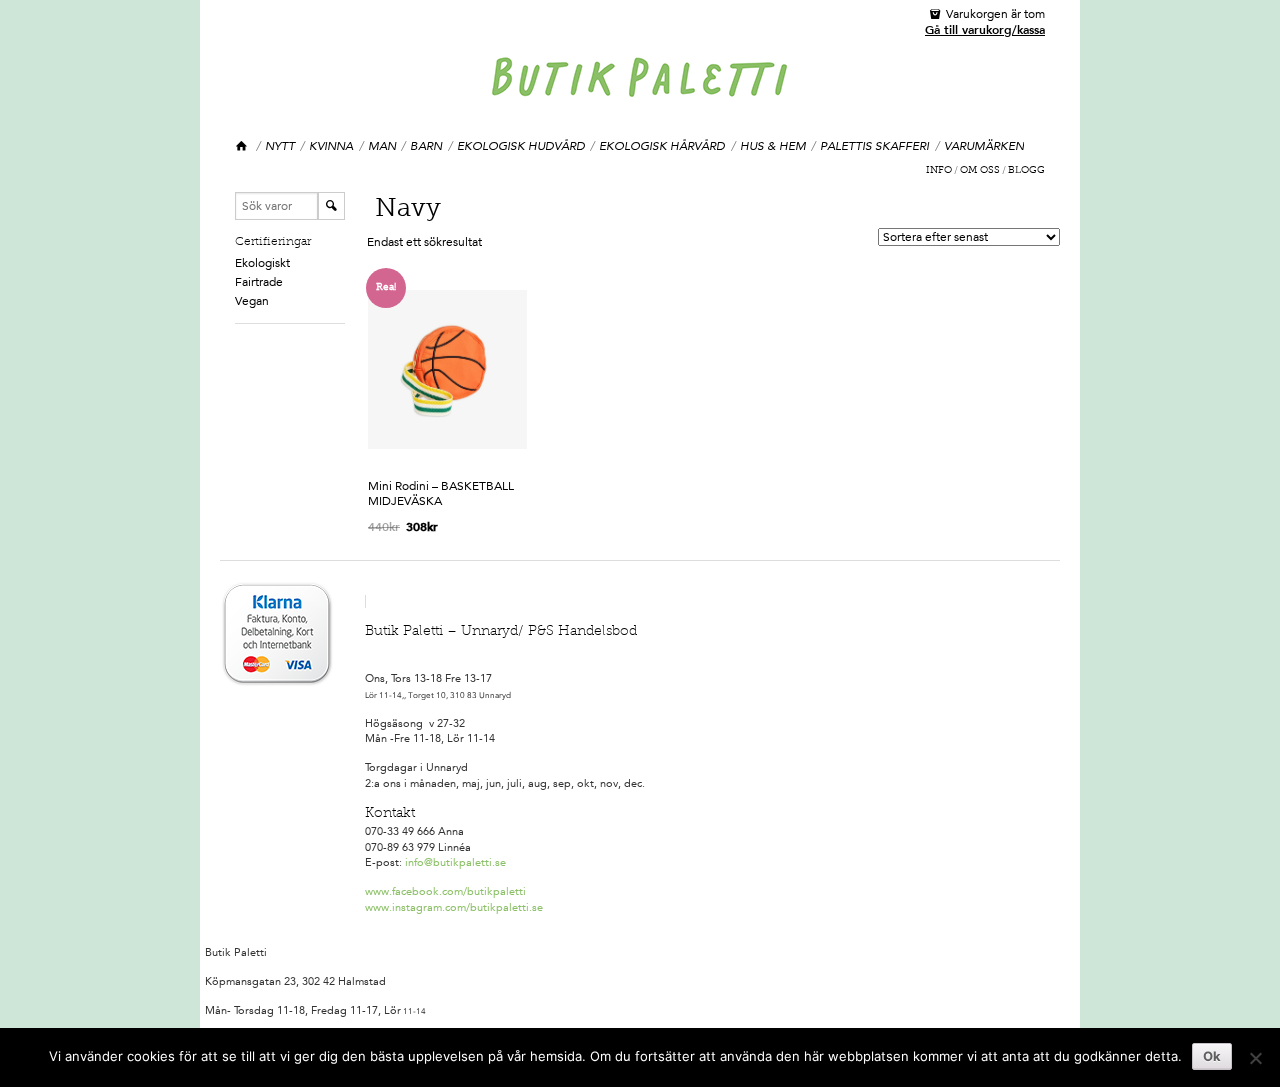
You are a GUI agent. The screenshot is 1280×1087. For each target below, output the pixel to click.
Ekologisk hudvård (521, 146)
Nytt (280, 146)
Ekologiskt (262, 263)
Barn (426, 146)
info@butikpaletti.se (455, 862)
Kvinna (331, 146)
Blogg (1026, 171)
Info (939, 171)
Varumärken (984, 146)
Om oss (980, 171)
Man (382, 146)
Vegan (252, 301)
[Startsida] (242, 146)
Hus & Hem (773, 146)
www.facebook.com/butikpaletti (445, 891)
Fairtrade (259, 282)
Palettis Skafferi (874, 146)
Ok (1212, 1056)
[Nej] (1255, 1058)
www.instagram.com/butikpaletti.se (454, 907)
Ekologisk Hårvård (662, 146)
